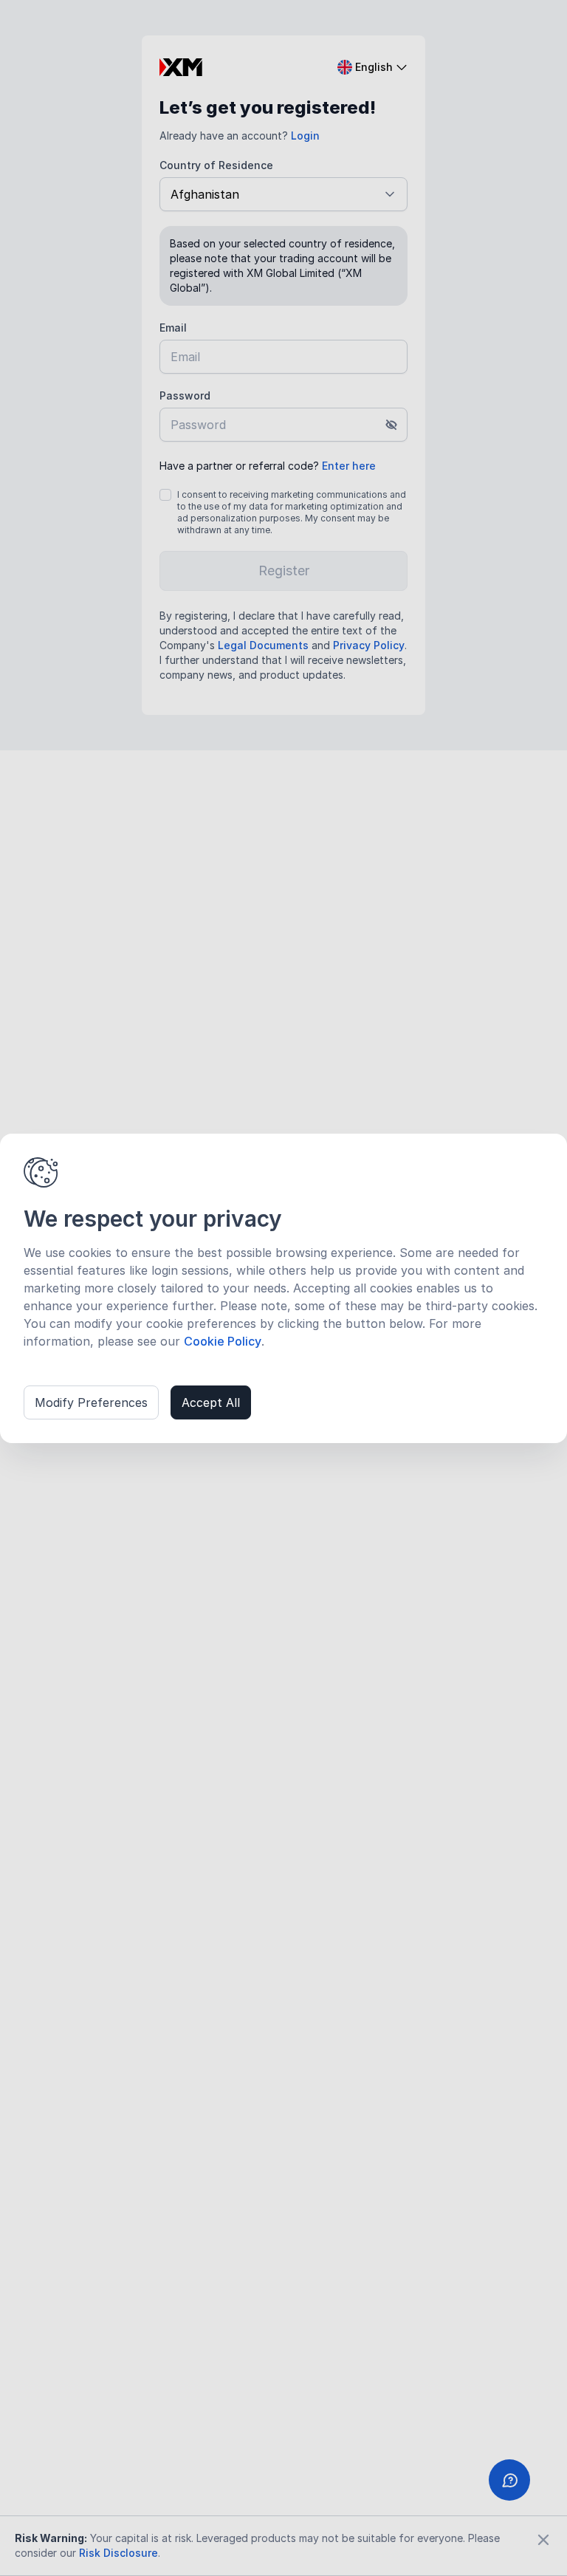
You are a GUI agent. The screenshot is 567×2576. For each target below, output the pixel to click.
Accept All (211, 1402)
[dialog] (283, 1288)
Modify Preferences (91, 1402)
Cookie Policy (223, 1341)
